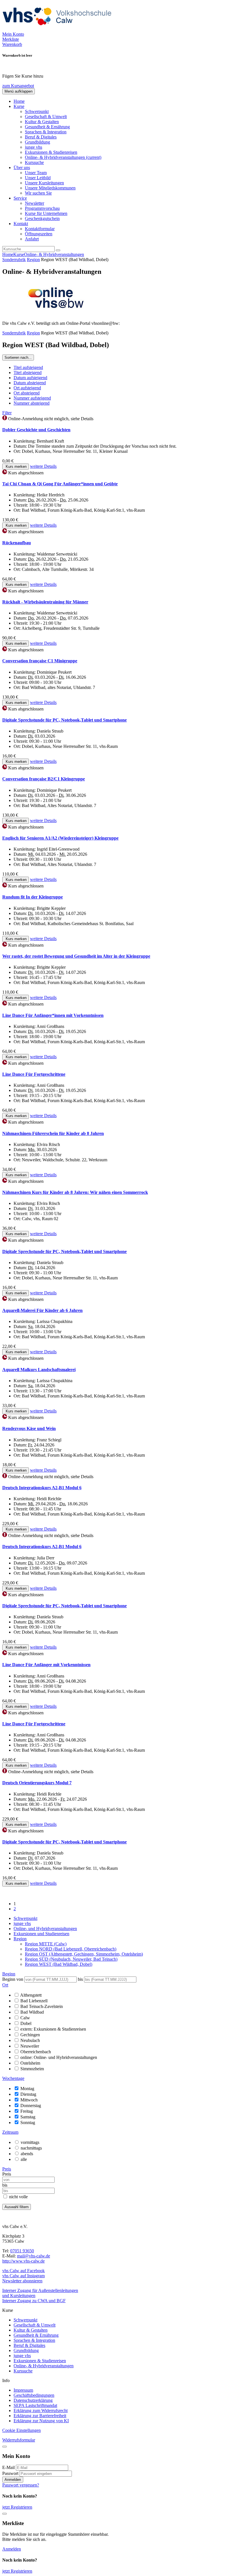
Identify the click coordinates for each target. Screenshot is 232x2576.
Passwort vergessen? (21, 2485)
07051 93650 (22, 2251)
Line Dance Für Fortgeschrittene (34, 1074)
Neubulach (30, 2040)
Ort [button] (5, 1985)
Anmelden (13, 2480)
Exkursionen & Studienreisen (51, 152)
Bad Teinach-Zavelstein (42, 2006)
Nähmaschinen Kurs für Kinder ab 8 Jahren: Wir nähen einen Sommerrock (75, 1192)
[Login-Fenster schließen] (5, 2447)
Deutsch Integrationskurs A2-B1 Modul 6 (42, 1488)
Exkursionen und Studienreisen (41, 1934)
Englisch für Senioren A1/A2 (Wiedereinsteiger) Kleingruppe (60, 838)
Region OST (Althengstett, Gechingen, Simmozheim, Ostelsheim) (84, 1954)
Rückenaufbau (17, 543)
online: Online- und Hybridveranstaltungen (59, 2057)
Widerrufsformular (19, 2440)
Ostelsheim (30, 2063)
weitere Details (43, 466)
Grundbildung (37, 142)
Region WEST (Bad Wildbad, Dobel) (59, 1964)
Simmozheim (32, 2069)
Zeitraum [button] (10, 2132)
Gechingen (30, 2035)
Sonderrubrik (14, 260)
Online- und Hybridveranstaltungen (45, 1929)
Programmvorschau (42, 208)
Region (33, 260)
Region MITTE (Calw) (46, 1944)
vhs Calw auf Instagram (23, 2276)
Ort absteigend (27, 393)
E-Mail (8, 2467)
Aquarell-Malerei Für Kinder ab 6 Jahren (42, 1310)
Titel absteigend (28, 373)
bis (81, 1979)
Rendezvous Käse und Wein (29, 1428)
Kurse (19, 254)
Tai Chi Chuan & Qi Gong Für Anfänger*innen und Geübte (60, 484)
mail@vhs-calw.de (34, 2256)
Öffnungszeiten (39, 234)
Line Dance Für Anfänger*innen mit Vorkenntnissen (53, 1015)
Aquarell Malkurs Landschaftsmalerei (39, 1370)
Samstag (28, 2117)
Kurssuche (34, 162)
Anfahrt (32, 239)
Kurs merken (16, 467)
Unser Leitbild (38, 178)
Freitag (27, 2111)
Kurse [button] (19, 106)
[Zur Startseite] (59, 29)
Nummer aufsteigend (32, 398)
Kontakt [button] (21, 224)
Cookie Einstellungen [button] (22, 2430)
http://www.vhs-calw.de (23, 2261)
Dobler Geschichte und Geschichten (36, 430)
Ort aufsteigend (27, 388)
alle (24, 2159)
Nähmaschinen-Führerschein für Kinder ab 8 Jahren (53, 1133)
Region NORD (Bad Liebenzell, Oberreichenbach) (71, 1949)
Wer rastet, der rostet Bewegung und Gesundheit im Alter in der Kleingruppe (76, 956)
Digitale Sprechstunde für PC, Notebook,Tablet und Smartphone (65, 720)
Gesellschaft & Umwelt (46, 117)
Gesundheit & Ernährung (47, 127)
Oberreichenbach (36, 2052)
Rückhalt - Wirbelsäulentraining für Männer (45, 602)
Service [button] (20, 198)
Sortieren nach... (18, 358)
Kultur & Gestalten (42, 122)
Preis (7, 2174)
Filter (7, 413)
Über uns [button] (22, 167)
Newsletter (35, 203)
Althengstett (31, 1995)
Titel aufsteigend (28, 367)
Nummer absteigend (32, 403)
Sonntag (28, 2123)
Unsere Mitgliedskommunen (50, 188)
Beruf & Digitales (41, 137)
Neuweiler (30, 2046)
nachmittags (31, 2148)
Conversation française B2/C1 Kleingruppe (44, 779)
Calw (25, 2018)
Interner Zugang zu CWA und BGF (34, 2301)
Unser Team (36, 173)
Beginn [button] (9, 1974)
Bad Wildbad (32, 2012)
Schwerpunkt (37, 111)
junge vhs (34, 147)
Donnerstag (31, 2106)
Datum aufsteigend (30, 378)
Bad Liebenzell (34, 2001)
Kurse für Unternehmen (46, 213)
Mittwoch (29, 2100)
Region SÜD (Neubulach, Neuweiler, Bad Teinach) (71, 1959)
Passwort (10, 2473)
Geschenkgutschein (42, 218)
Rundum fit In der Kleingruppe (33, 897)
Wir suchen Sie (38, 193)
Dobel (26, 2023)
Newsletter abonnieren (22, 2281)
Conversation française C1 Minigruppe (40, 661)
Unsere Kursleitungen (44, 183)
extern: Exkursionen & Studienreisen (53, 2029)
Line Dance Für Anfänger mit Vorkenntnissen (46, 1665)
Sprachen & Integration (46, 132)
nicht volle (18, 2197)
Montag (27, 2089)
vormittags (30, 2142)
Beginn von (13, 1979)
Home (19, 101)
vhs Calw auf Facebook (23, 2271)
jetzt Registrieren (17, 2507)
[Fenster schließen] (5, 2514)
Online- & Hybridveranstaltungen (63, 157)
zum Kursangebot (18, 86)
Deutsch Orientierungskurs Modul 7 (37, 1783)
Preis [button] (7, 2169)
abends (27, 2154)
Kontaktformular (40, 229)
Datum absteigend (30, 383)
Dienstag (28, 2094)
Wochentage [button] (13, 2078)
